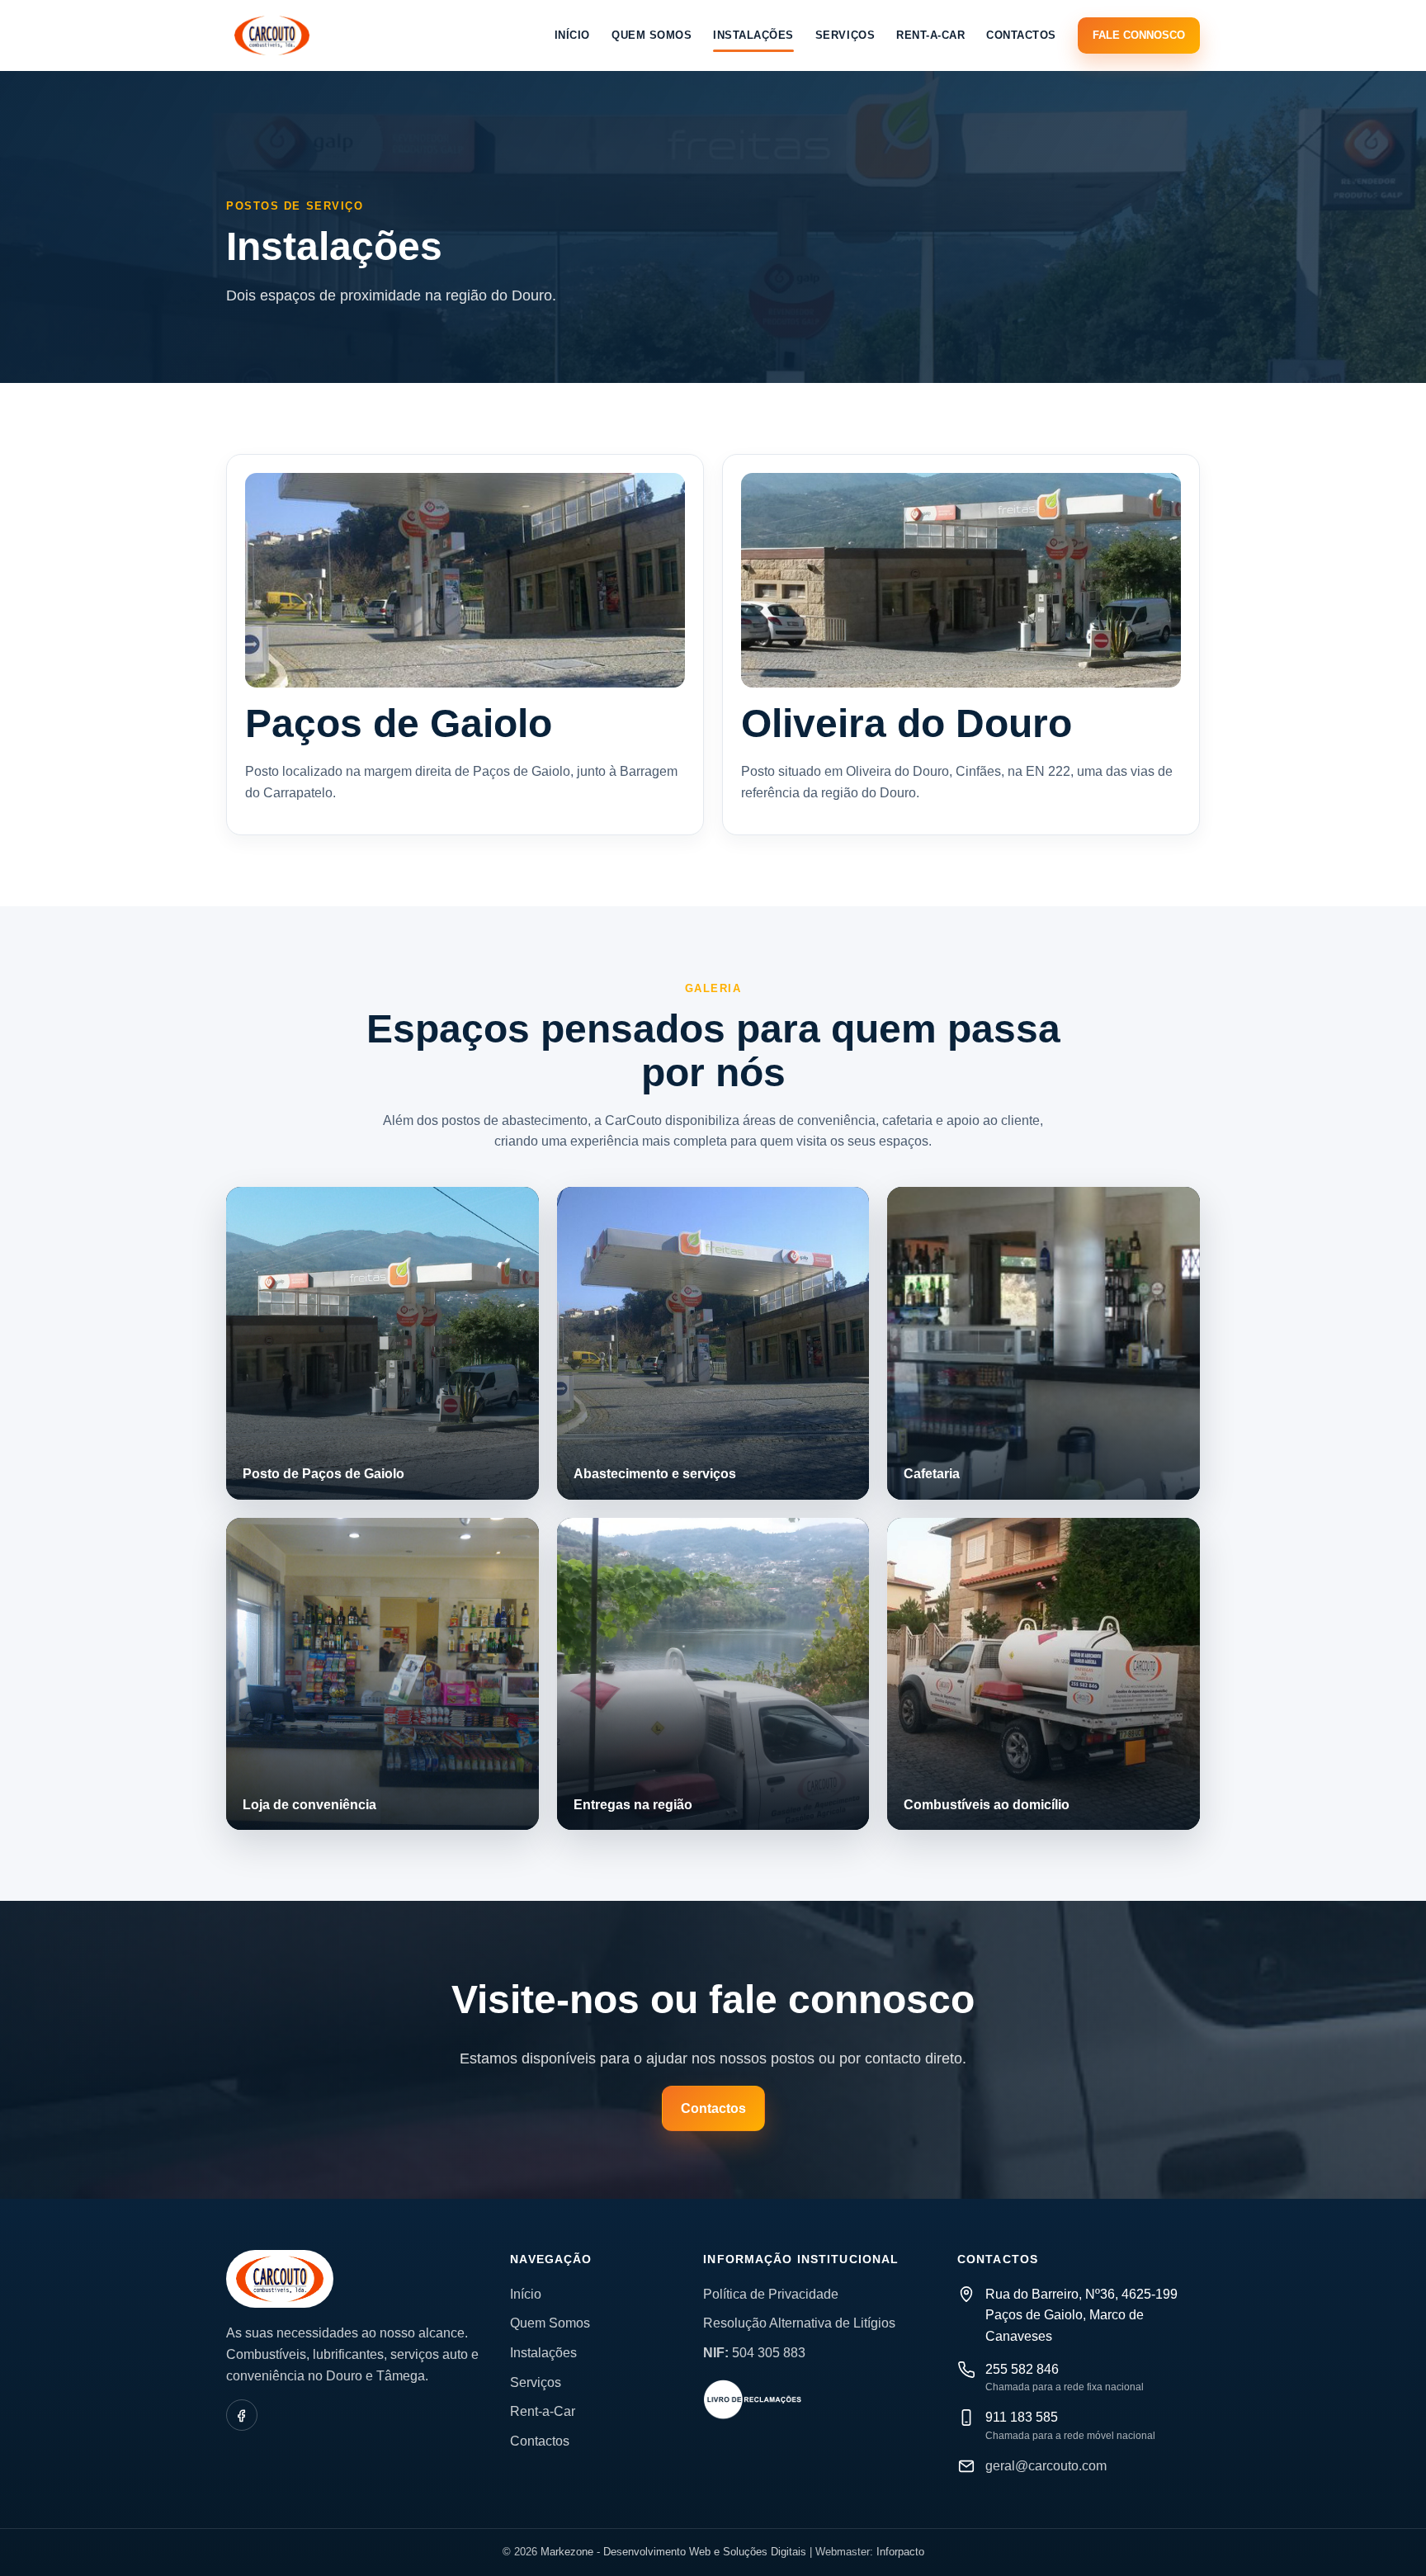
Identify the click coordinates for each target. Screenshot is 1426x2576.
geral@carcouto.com (1046, 2466)
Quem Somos (652, 35)
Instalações (753, 35)
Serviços (845, 35)
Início (572, 35)
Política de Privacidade (771, 2294)
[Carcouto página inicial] (272, 35)
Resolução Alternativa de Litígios (799, 2323)
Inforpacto (900, 2552)
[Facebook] (242, 2415)
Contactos (1021, 35)
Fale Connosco (1139, 35)
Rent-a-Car (930, 35)
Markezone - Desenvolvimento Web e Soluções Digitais (673, 2552)
